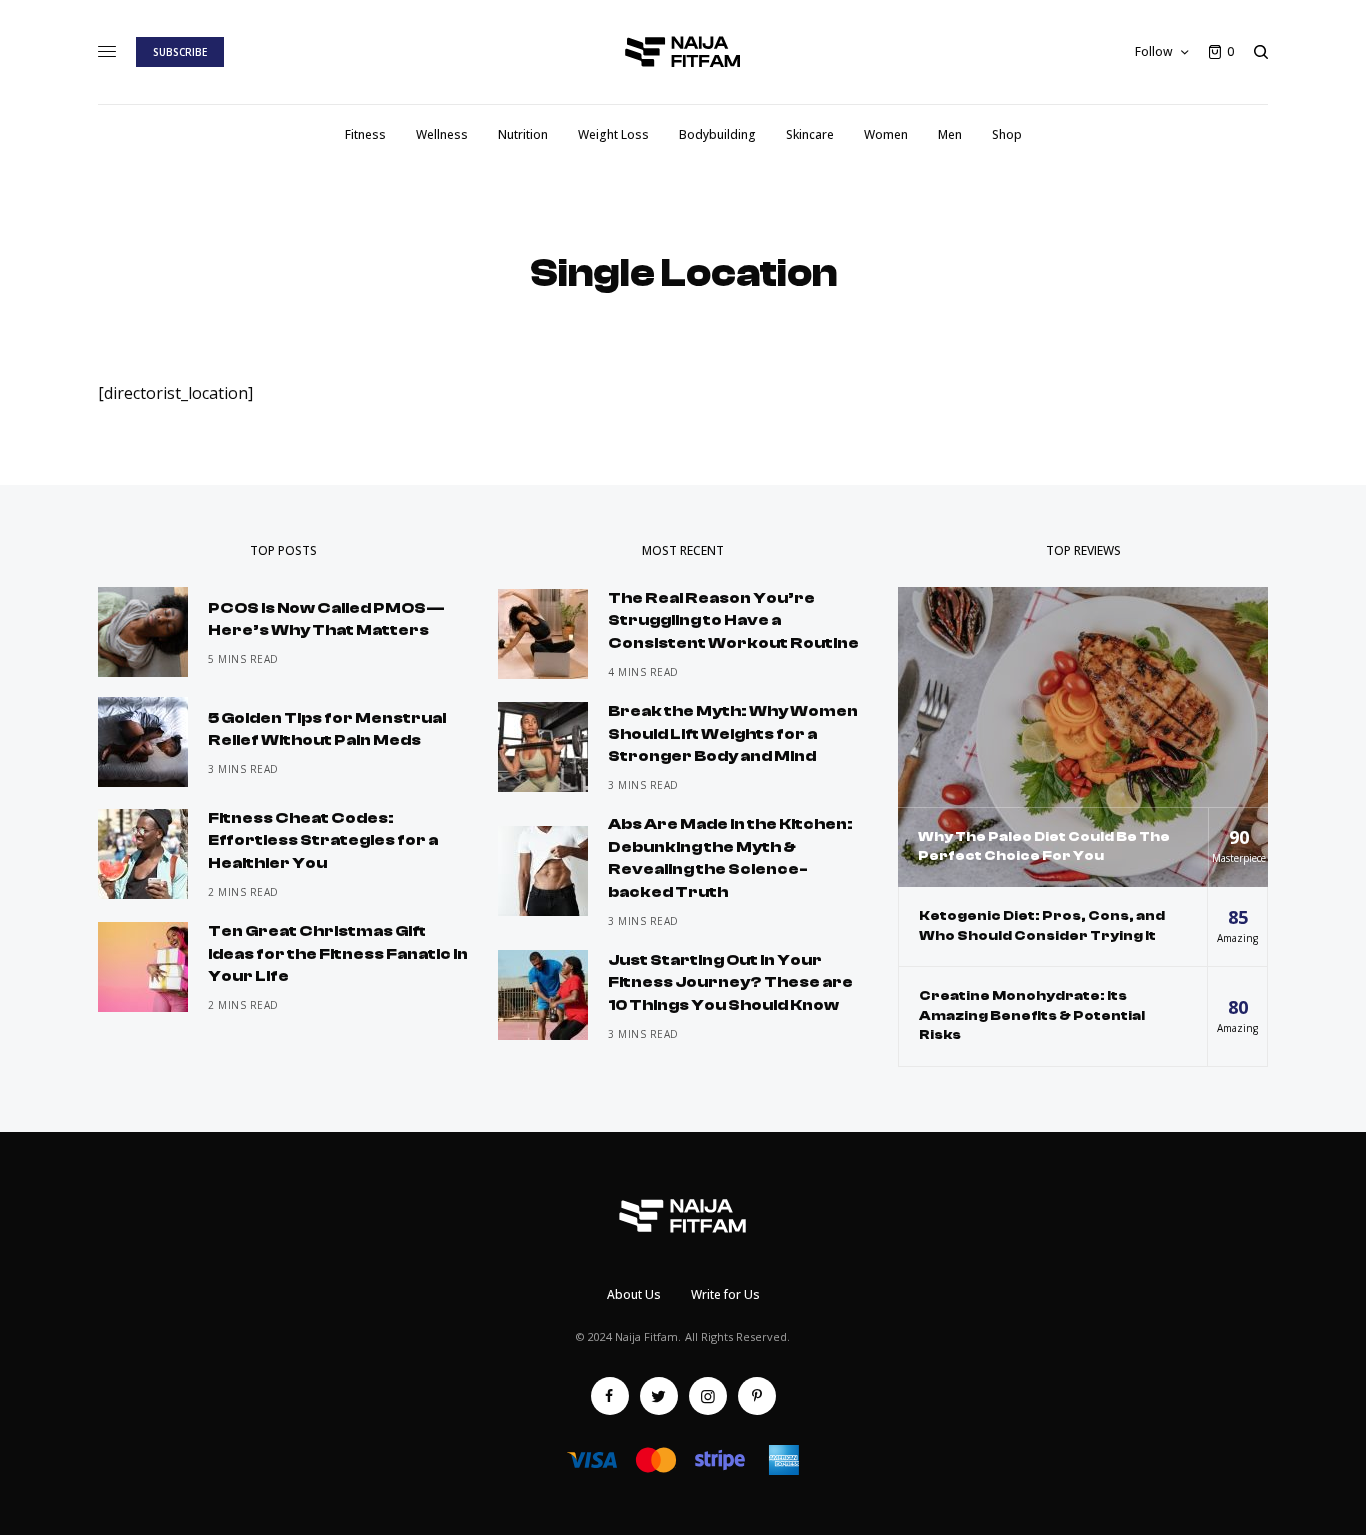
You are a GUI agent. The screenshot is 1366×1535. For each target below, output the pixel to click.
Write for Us (725, 1294)
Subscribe (180, 52)
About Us (634, 1294)
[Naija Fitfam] (683, 52)
